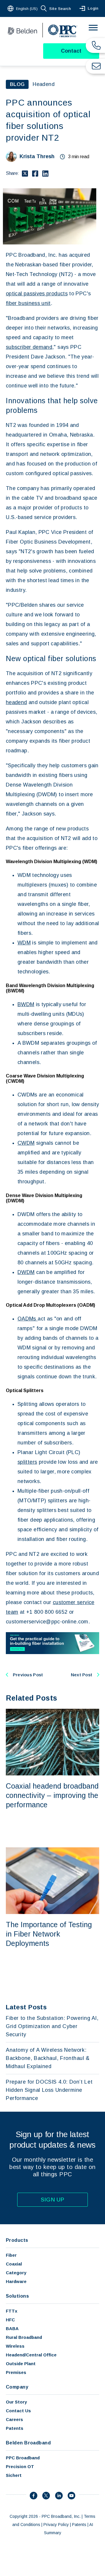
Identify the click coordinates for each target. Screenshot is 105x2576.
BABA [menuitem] (12, 2328)
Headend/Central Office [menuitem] (31, 2355)
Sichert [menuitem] (14, 2475)
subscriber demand (29, 347)
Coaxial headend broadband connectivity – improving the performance (52, 1795)
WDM (24, 943)
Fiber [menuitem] (11, 2255)
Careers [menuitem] (14, 2419)
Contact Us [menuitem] (18, 2411)
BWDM (26, 1004)
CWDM (26, 1143)
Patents (79, 2525)
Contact (71, 51)
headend (16, 702)
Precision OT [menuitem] (20, 2466)
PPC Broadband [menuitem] (23, 2458)
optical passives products (37, 294)
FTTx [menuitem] (12, 2311)
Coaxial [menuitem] (14, 2264)
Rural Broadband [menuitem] (24, 2337)
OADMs (28, 1319)
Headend (44, 84)
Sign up (53, 2200)
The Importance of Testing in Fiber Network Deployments (49, 1934)
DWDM (26, 1272)
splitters (27, 1462)
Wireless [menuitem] (15, 2346)
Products (17, 2240)
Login (93, 8)
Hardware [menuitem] (16, 2281)
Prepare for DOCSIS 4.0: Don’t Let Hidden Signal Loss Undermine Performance (49, 2090)
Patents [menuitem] (15, 2428)
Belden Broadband (28, 2443)
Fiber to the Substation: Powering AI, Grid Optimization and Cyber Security (52, 2026)
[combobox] (23, 8)
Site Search (60, 9)
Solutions (17, 2296)
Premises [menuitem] (16, 2372)
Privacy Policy (56, 2525)
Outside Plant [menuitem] (21, 2364)
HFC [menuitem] (10, 2320)
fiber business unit (28, 303)
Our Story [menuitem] (16, 2402)
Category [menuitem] (16, 2273)
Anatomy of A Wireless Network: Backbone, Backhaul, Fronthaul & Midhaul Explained (48, 2058)
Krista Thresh (37, 156)
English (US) (27, 9)
